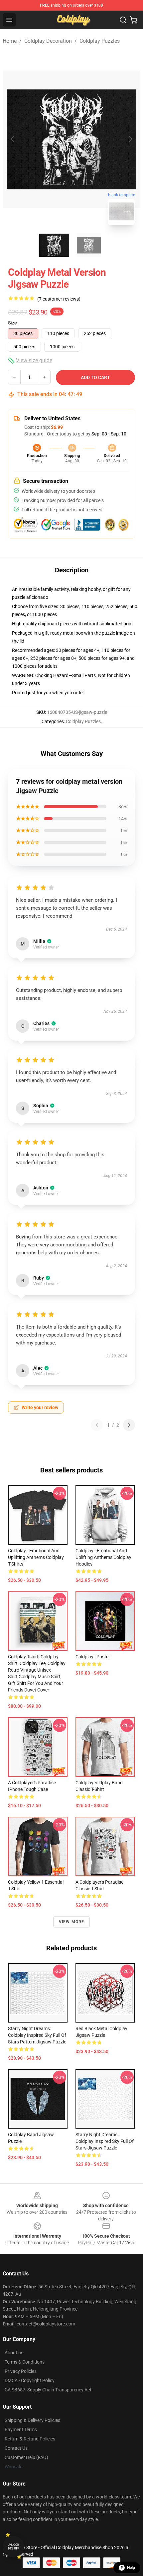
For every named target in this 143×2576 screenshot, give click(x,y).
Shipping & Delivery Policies (32, 2420)
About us (14, 2353)
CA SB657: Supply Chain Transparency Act (48, 2390)
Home (10, 41)
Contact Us (16, 2448)
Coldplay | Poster (93, 1657)
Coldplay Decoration (48, 41)
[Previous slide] (13, 139)
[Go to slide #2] (89, 245)
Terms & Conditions (25, 2362)
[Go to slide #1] (54, 245)
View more (72, 1922)
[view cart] (134, 20)
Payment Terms (21, 2430)
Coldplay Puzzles (100, 41)
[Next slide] (130, 139)
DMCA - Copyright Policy (30, 2380)
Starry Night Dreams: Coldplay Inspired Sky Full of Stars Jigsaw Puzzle (105, 2141)
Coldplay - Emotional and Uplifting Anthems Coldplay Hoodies (103, 1557)
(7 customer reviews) (59, 299)
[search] (123, 20)
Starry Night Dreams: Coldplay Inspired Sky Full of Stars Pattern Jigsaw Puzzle (37, 2035)
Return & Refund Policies (30, 2439)
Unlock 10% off (13, 2547)
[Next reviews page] (129, 1425)
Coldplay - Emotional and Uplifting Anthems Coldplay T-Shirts (36, 1557)
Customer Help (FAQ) (26, 2457)
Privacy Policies (21, 2371)
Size (12, 323)
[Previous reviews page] (97, 1425)
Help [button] (131, 2568)
